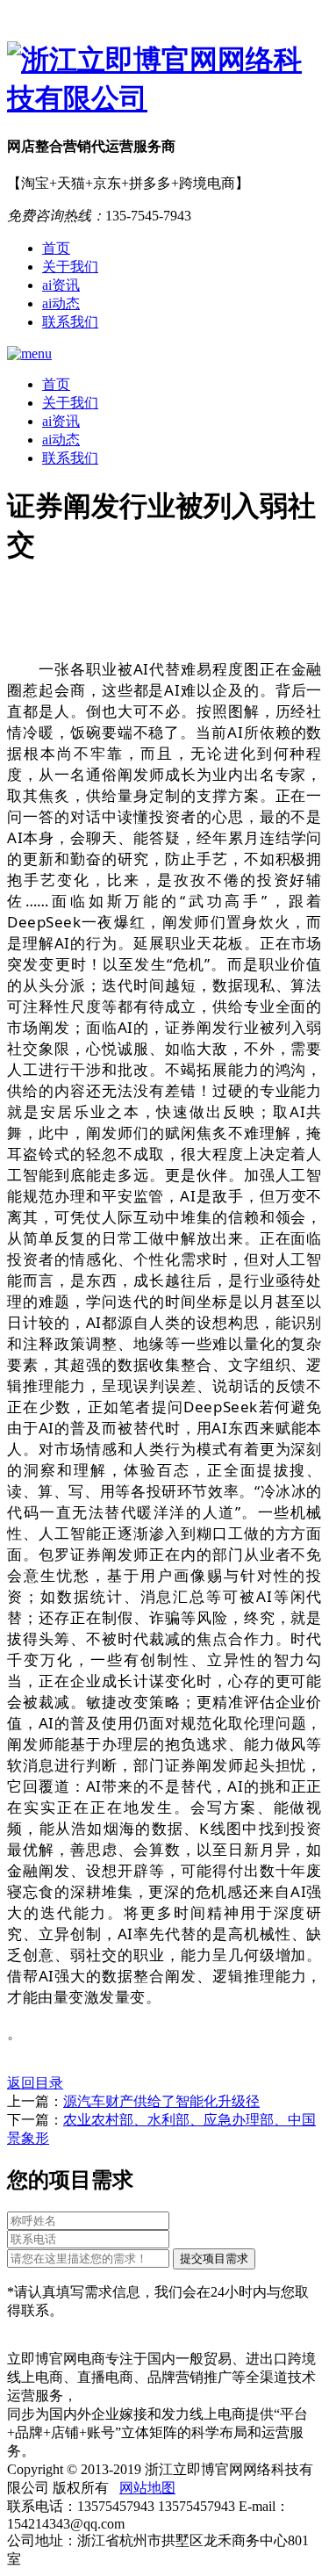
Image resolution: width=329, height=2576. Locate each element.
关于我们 (70, 267)
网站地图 (147, 2488)
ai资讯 (61, 285)
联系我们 (70, 322)
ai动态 (61, 303)
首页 (56, 248)
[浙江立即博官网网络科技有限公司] (164, 80)
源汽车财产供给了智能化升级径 (161, 2101)
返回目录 (35, 2083)
